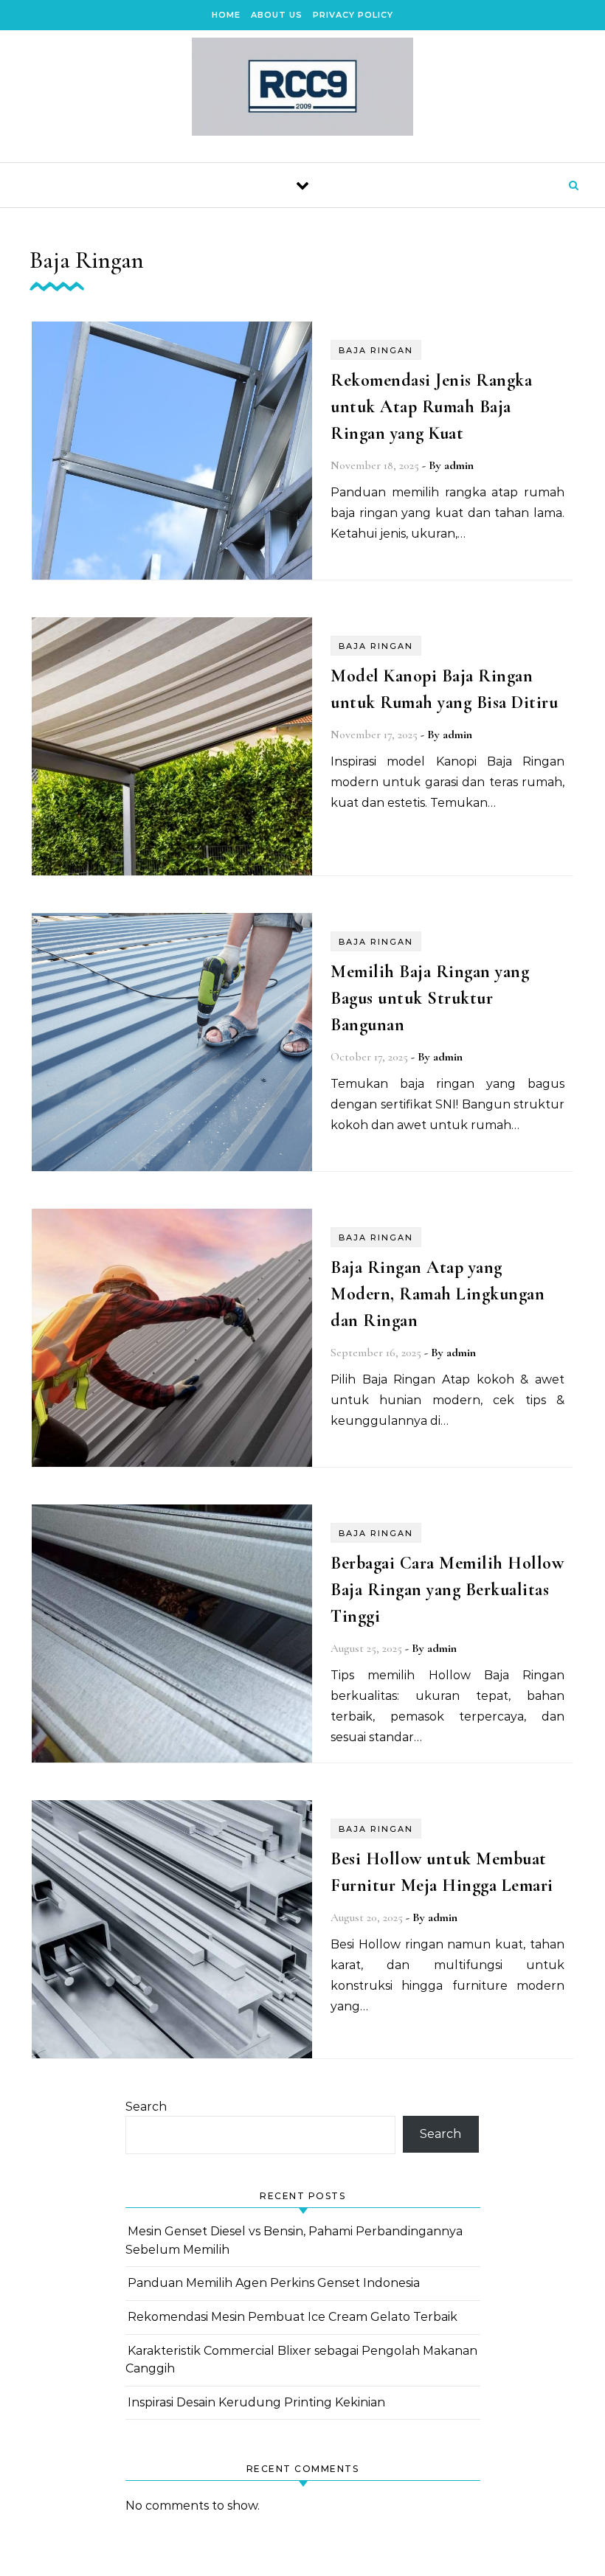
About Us (277, 15)
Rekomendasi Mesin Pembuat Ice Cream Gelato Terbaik (293, 2317)
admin (459, 465)
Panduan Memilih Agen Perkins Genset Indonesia (274, 2283)
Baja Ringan (376, 350)
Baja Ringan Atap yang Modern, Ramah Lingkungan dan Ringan (438, 1294)
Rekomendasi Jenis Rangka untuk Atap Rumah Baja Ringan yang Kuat (431, 407)
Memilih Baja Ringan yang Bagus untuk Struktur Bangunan (430, 998)
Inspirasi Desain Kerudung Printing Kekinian (256, 2402)
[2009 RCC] (302, 90)
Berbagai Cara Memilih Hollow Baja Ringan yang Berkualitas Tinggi (447, 1590)
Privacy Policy (353, 15)
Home (226, 15)
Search (146, 2107)
